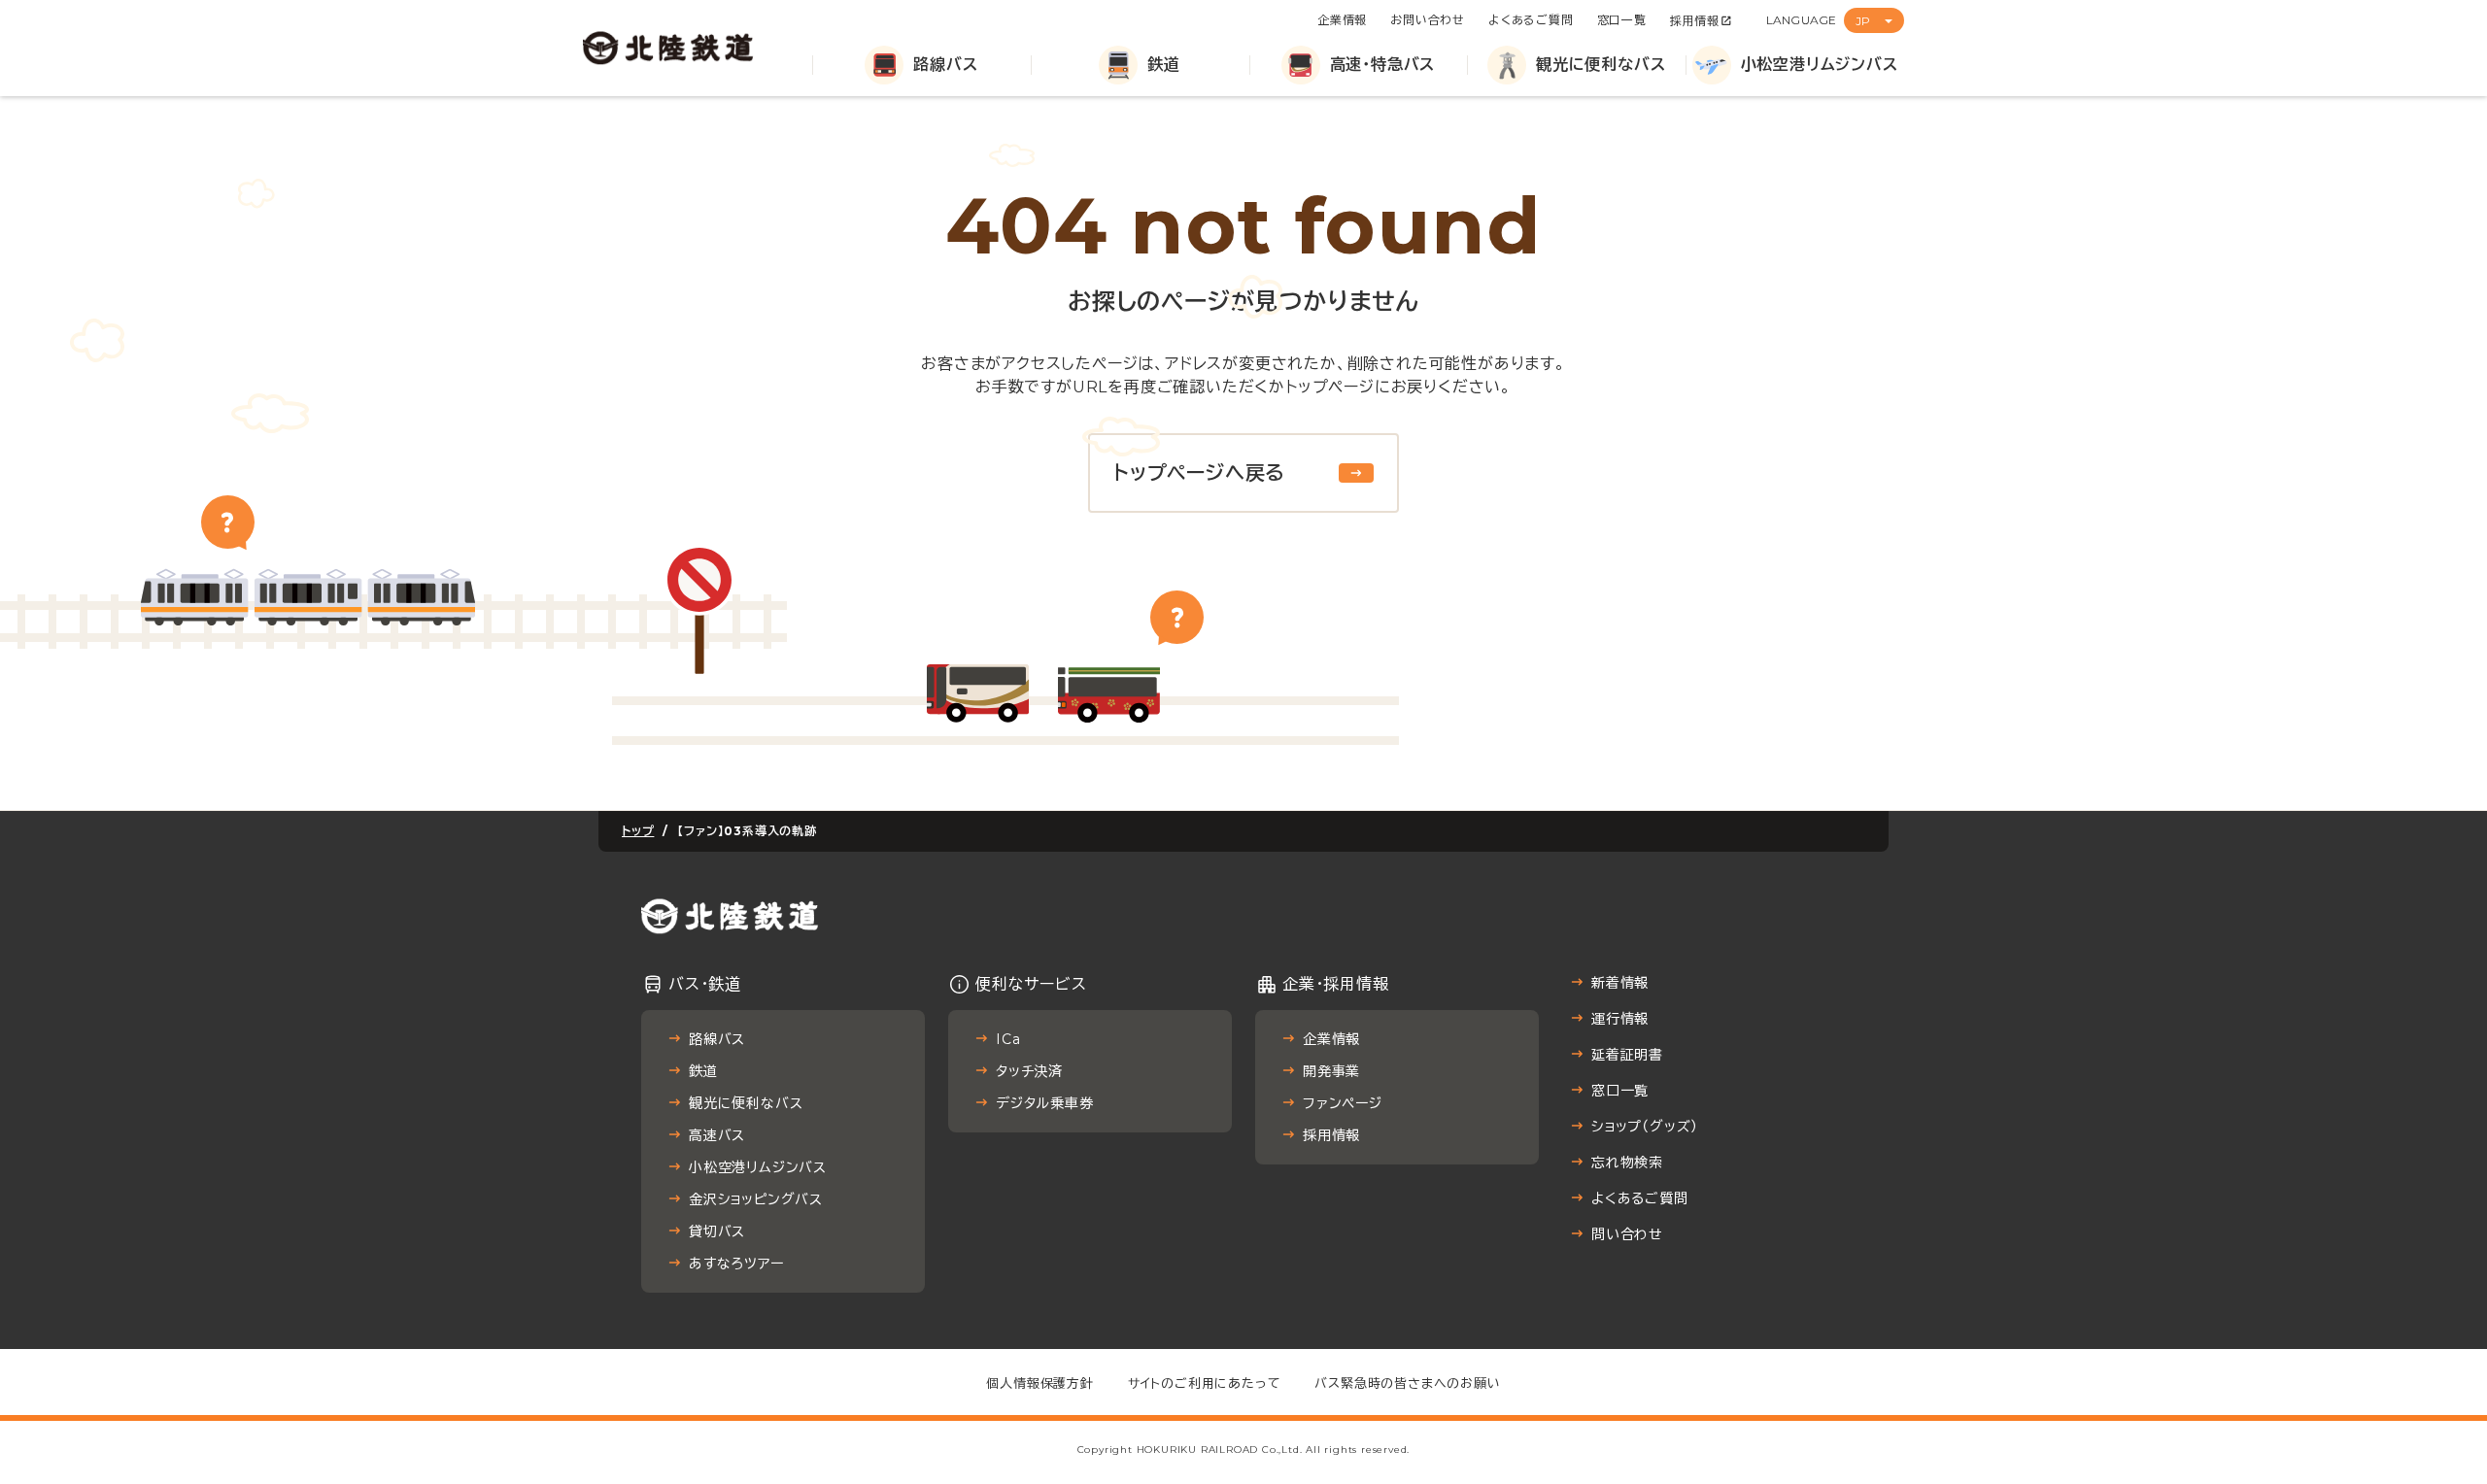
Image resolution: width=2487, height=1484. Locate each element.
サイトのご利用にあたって (1205, 1383)
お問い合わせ (1428, 20)
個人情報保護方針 (1039, 1383)
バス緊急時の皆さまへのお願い (1407, 1383)
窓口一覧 (1622, 20)
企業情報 (1342, 20)
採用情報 (1695, 21)
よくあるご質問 (1531, 20)
